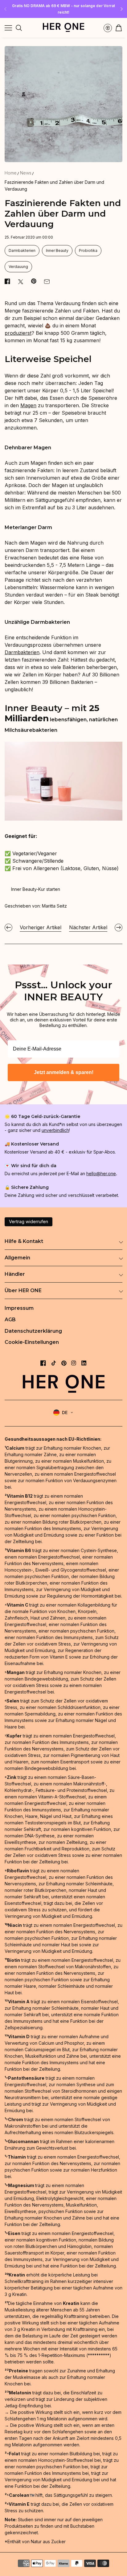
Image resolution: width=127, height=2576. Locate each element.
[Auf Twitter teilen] (21, 282)
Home (11, 173)
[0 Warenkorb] (119, 28)
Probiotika (88, 250)
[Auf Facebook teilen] (7, 281)
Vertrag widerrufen (29, 1221)
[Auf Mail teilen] (47, 282)
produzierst (18, 333)
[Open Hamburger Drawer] (8, 28)
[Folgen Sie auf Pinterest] (64, 1363)
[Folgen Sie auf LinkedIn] (84, 1363)
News (26, 173)
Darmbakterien (22, 250)
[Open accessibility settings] (108, 28)
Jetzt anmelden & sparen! (64, 1072)
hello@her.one (101, 1174)
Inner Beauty (57, 250)
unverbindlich (55, 1130)
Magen (28, 405)
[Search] (19, 28)
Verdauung (18, 267)
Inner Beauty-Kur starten (36, 889)
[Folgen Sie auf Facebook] (43, 1363)
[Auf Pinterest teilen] (34, 281)
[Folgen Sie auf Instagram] (74, 1363)
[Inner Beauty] (63, 819)
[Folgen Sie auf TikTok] (54, 1363)
